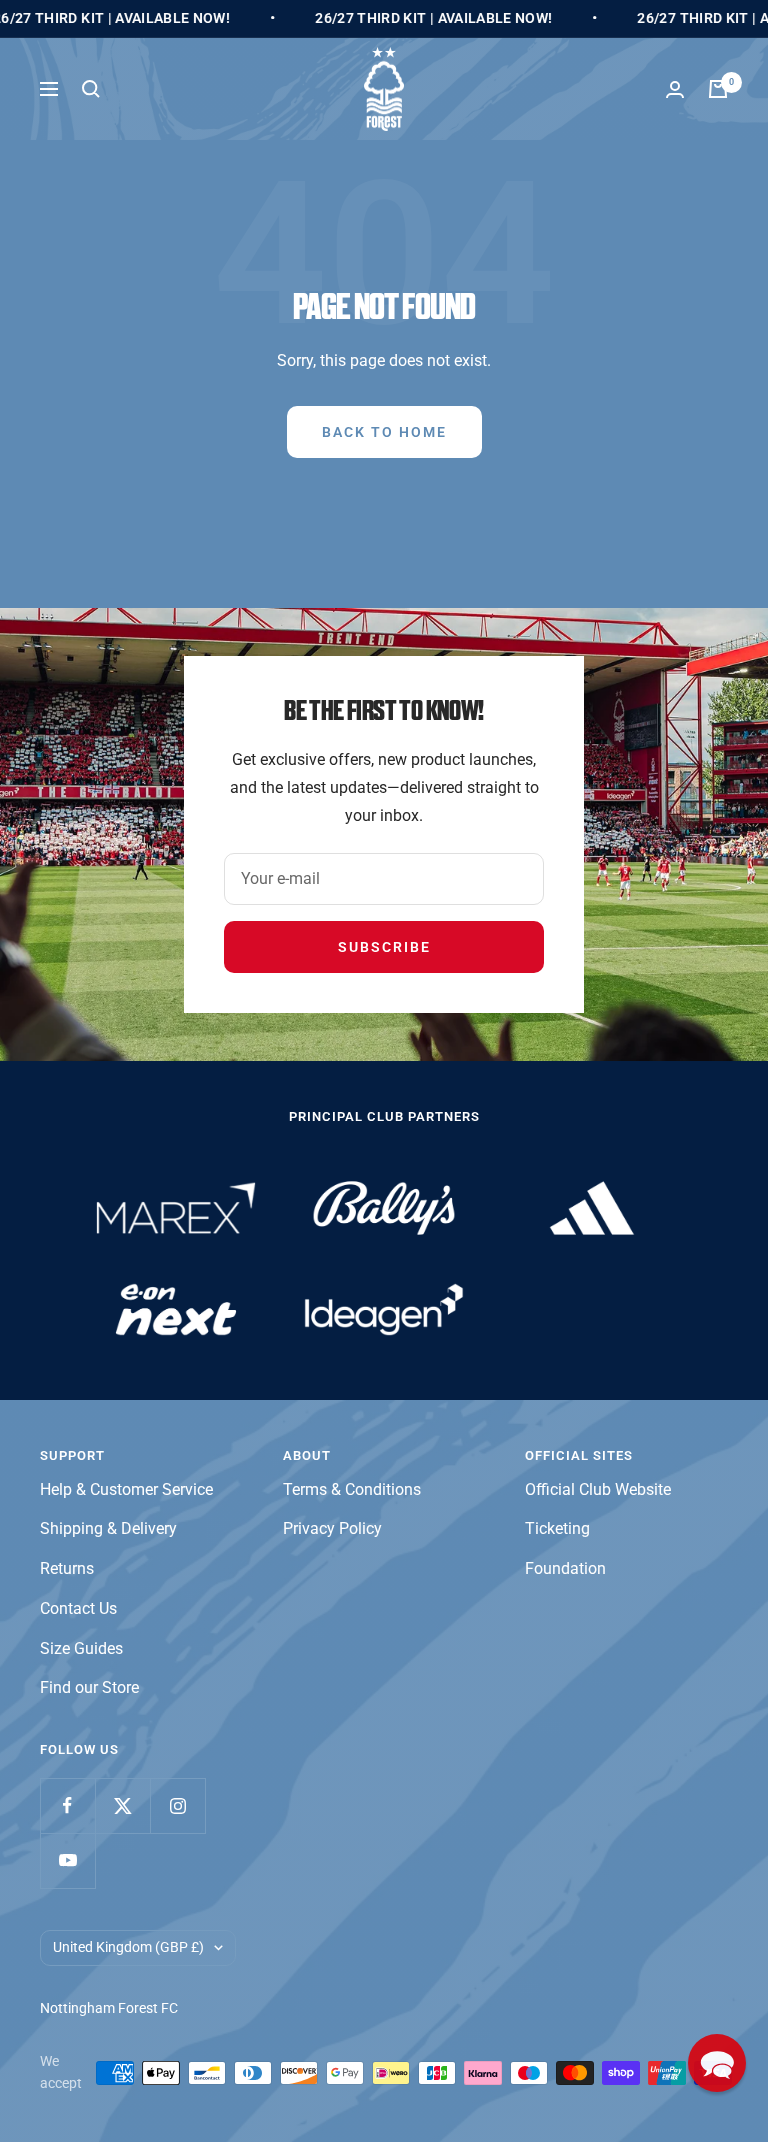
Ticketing (557, 1528)
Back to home (384, 432)
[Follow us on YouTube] (67, 1860)
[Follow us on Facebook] (67, 1805)
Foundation (565, 1568)
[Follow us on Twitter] (122, 1805)
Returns (67, 1568)
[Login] (675, 89)
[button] (717, 2063)
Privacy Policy (332, 1528)
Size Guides (81, 1648)
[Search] (91, 89)
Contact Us (78, 1608)
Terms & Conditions (352, 1489)
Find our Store (89, 1687)
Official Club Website (598, 1489)
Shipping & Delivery (108, 1528)
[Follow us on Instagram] (177, 1805)
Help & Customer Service (126, 1489)
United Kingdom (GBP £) (128, 1947)
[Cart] (718, 89)
